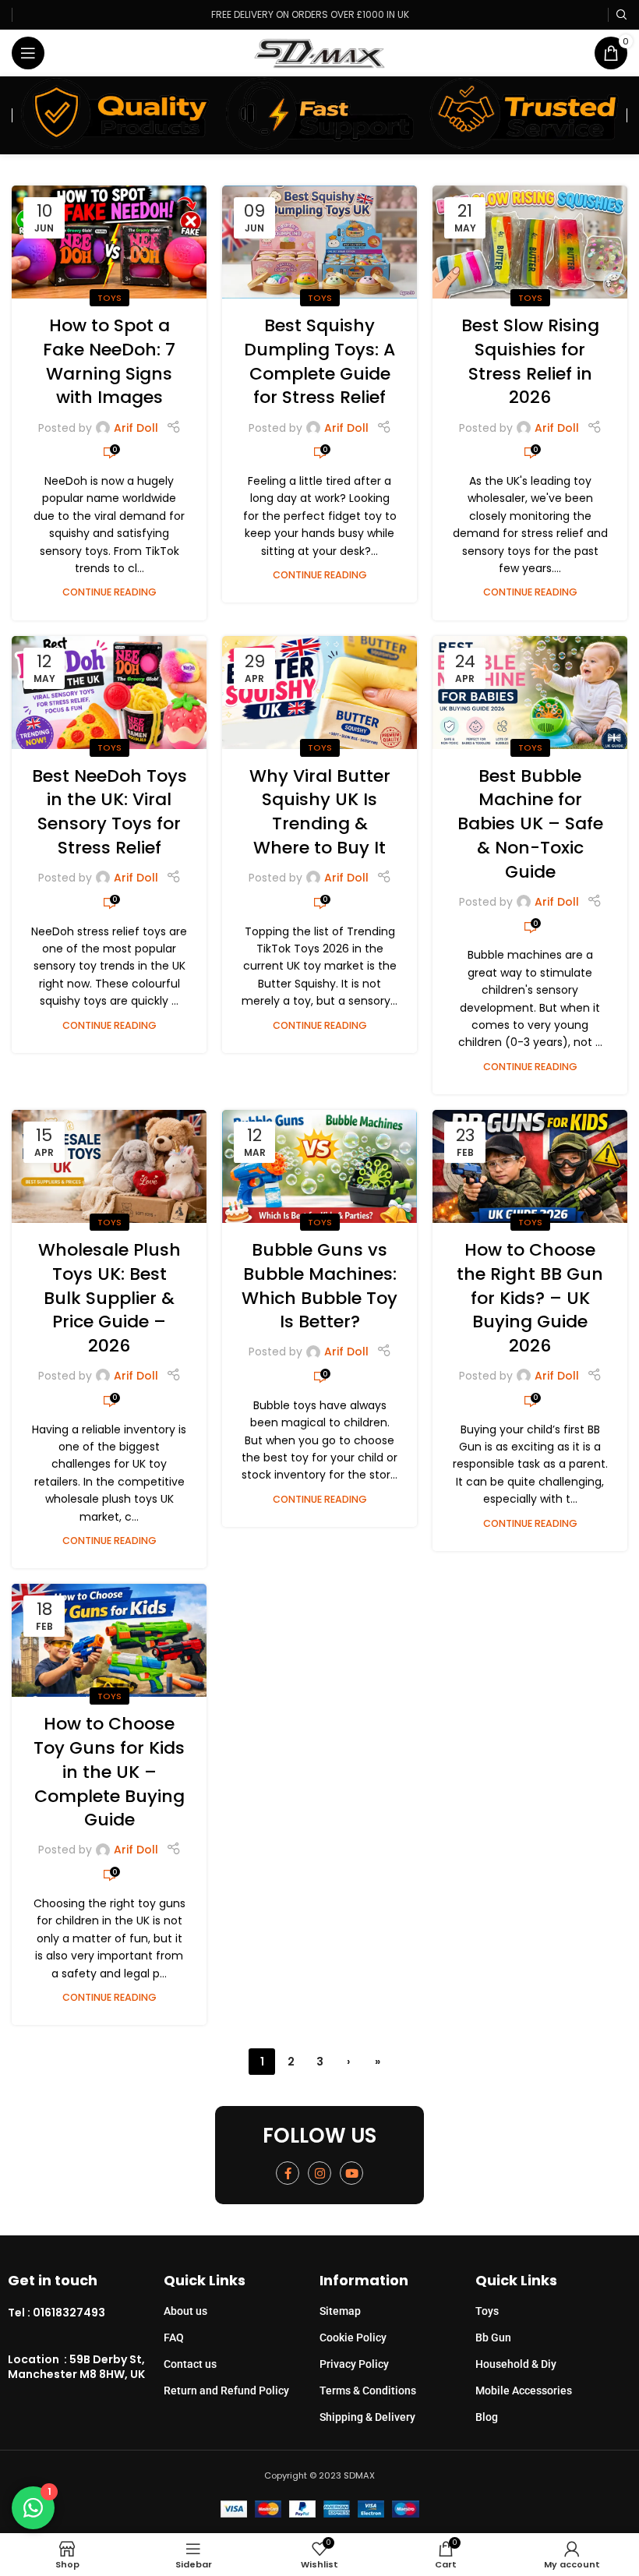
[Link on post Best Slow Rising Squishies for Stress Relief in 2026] (530, 242)
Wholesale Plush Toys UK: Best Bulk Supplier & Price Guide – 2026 (109, 1298)
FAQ (174, 2337)
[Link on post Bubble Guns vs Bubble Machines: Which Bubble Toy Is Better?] (319, 1166)
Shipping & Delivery (367, 2417)
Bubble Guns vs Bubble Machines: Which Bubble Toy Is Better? (319, 1286)
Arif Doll (136, 428)
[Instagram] (319, 2173)
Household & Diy (516, 2364)
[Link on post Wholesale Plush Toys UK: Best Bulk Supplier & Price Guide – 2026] (109, 1166)
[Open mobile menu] (28, 53)
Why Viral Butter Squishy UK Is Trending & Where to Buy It (320, 812)
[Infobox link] (86, 2313)
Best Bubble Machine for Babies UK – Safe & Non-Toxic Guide (530, 824)
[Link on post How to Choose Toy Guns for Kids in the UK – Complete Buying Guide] (109, 1640)
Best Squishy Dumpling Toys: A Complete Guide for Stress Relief (319, 361)
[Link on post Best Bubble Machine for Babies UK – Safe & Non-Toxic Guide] (530, 693)
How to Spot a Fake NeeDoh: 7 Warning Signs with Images (109, 361)
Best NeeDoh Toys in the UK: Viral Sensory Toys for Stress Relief (109, 812)
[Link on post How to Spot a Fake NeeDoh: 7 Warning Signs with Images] (109, 242)
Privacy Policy (354, 2364)
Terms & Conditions (368, 2390)
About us (185, 2311)
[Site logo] (320, 52)
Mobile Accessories (524, 2390)
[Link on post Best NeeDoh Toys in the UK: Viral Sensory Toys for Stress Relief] (109, 693)
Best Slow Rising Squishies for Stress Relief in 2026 (530, 361)
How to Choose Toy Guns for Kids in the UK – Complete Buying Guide (109, 1772)
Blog (487, 2417)
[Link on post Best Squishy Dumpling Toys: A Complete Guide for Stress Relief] (319, 242)
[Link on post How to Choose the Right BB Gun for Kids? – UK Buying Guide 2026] (530, 1166)
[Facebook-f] (288, 2173)
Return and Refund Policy (226, 2390)
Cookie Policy (353, 2337)
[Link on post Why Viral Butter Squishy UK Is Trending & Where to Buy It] (319, 693)
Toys (109, 298)
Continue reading (109, 592)
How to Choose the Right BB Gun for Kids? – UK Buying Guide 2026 (530, 1298)
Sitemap (340, 2311)
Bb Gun (493, 2337)
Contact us (190, 2364)
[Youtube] (351, 2173)
